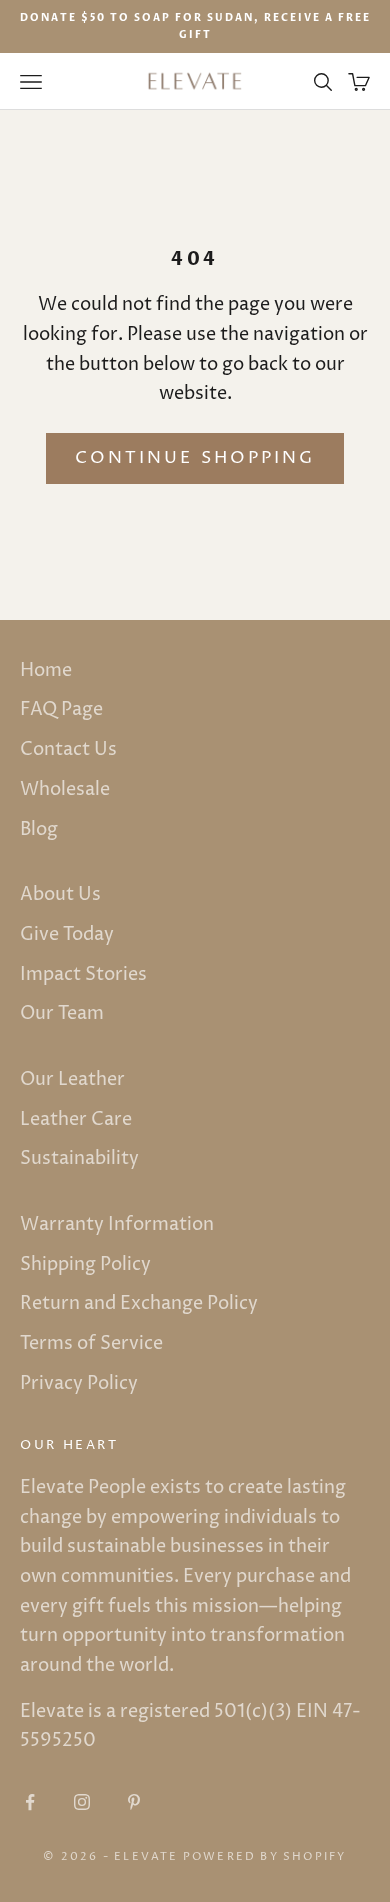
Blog (39, 829)
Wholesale (65, 789)
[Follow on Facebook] (30, 1802)
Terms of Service (91, 1343)
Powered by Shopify (265, 1856)
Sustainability (79, 1158)
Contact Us (68, 749)
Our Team (62, 1013)
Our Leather (72, 1079)
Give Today (67, 934)
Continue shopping (195, 458)
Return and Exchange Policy (139, 1303)
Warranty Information (117, 1224)
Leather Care (76, 1119)
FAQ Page (61, 709)
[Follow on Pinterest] (134, 1802)
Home (46, 670)
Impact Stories (83, 974)
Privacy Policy (79, 1383)
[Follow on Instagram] (82, 1802)
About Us (60, 894)
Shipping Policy (85, 1264)
